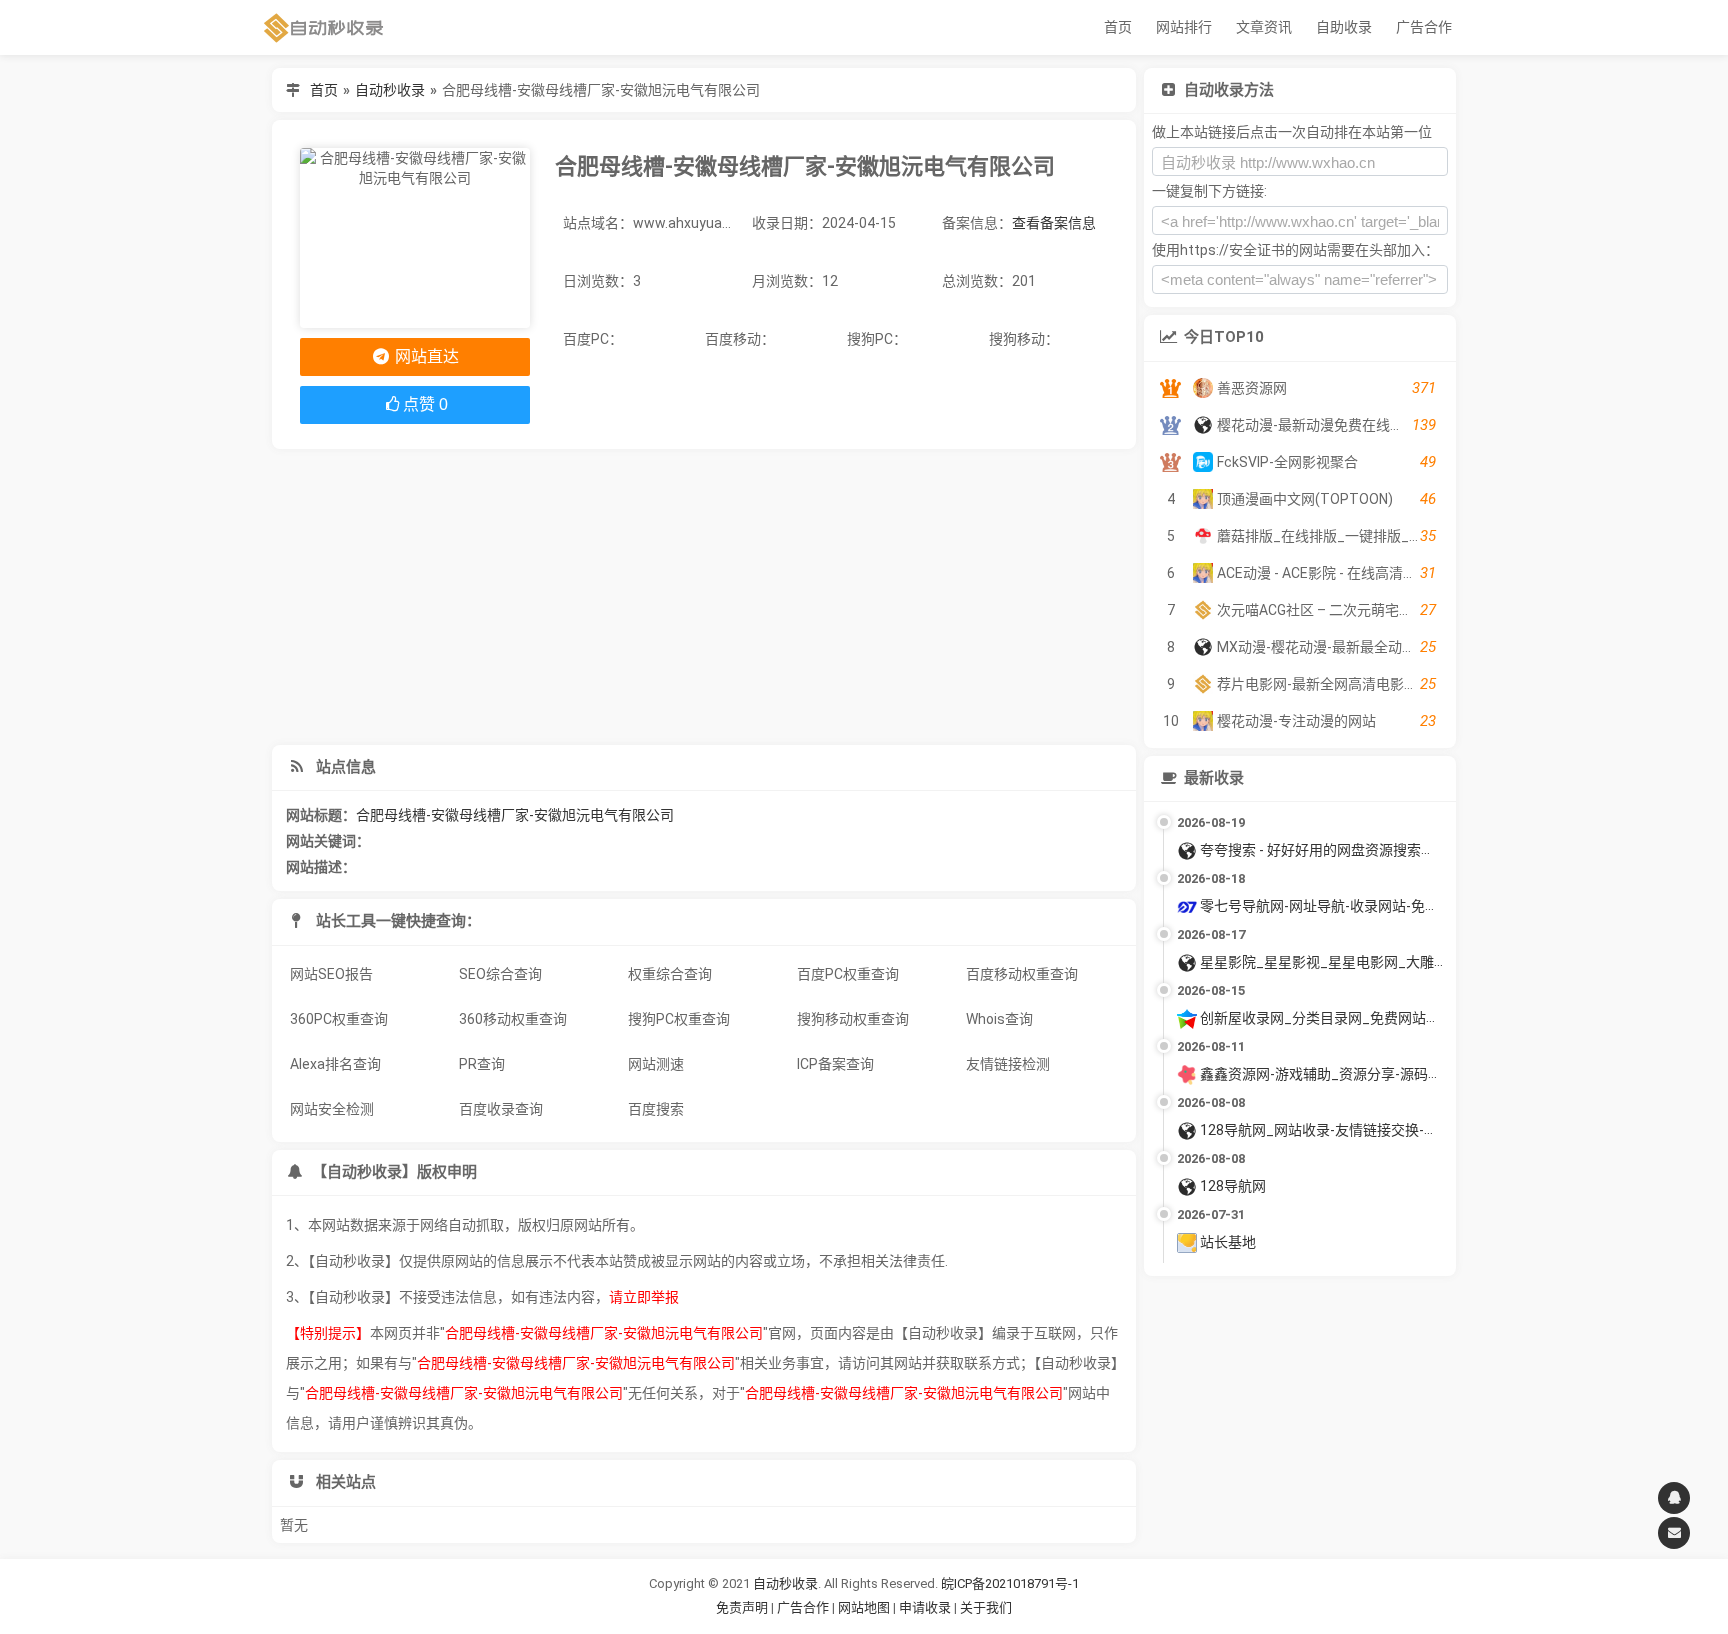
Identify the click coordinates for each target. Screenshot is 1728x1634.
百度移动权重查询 (1022, 974)
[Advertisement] (704, 597)
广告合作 (1424, 27)
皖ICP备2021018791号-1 (1010, 1583)
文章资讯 (1264, 27)
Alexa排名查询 (335, 1064)
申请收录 (925, 1607)
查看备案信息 (1054, 223)
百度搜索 (656, 1109)
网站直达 (425, 356)
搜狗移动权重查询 (853, 1019)
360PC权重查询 (339, 1019)
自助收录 (1344, 27)
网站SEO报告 (331, 974)
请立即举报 (644, 1297)
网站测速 (656, 1064)
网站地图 (865, 1607)
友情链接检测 (1008, 1064)
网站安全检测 (332, 1109)
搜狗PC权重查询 (679, 1019)
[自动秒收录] (324, 27)
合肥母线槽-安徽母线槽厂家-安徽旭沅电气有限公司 (515, 815)
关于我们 (986, 1607)
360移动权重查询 (513, 1019)
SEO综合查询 (500, 974)
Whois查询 (999, 1019)
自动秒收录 (390, 90)
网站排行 (1184, 27)
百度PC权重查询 (848, 974)
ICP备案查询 (835, 1064)
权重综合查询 (670, 974)
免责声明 (742, 1607)
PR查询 (482, 1064)
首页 (1118, 27)
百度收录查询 (501, 1109)
